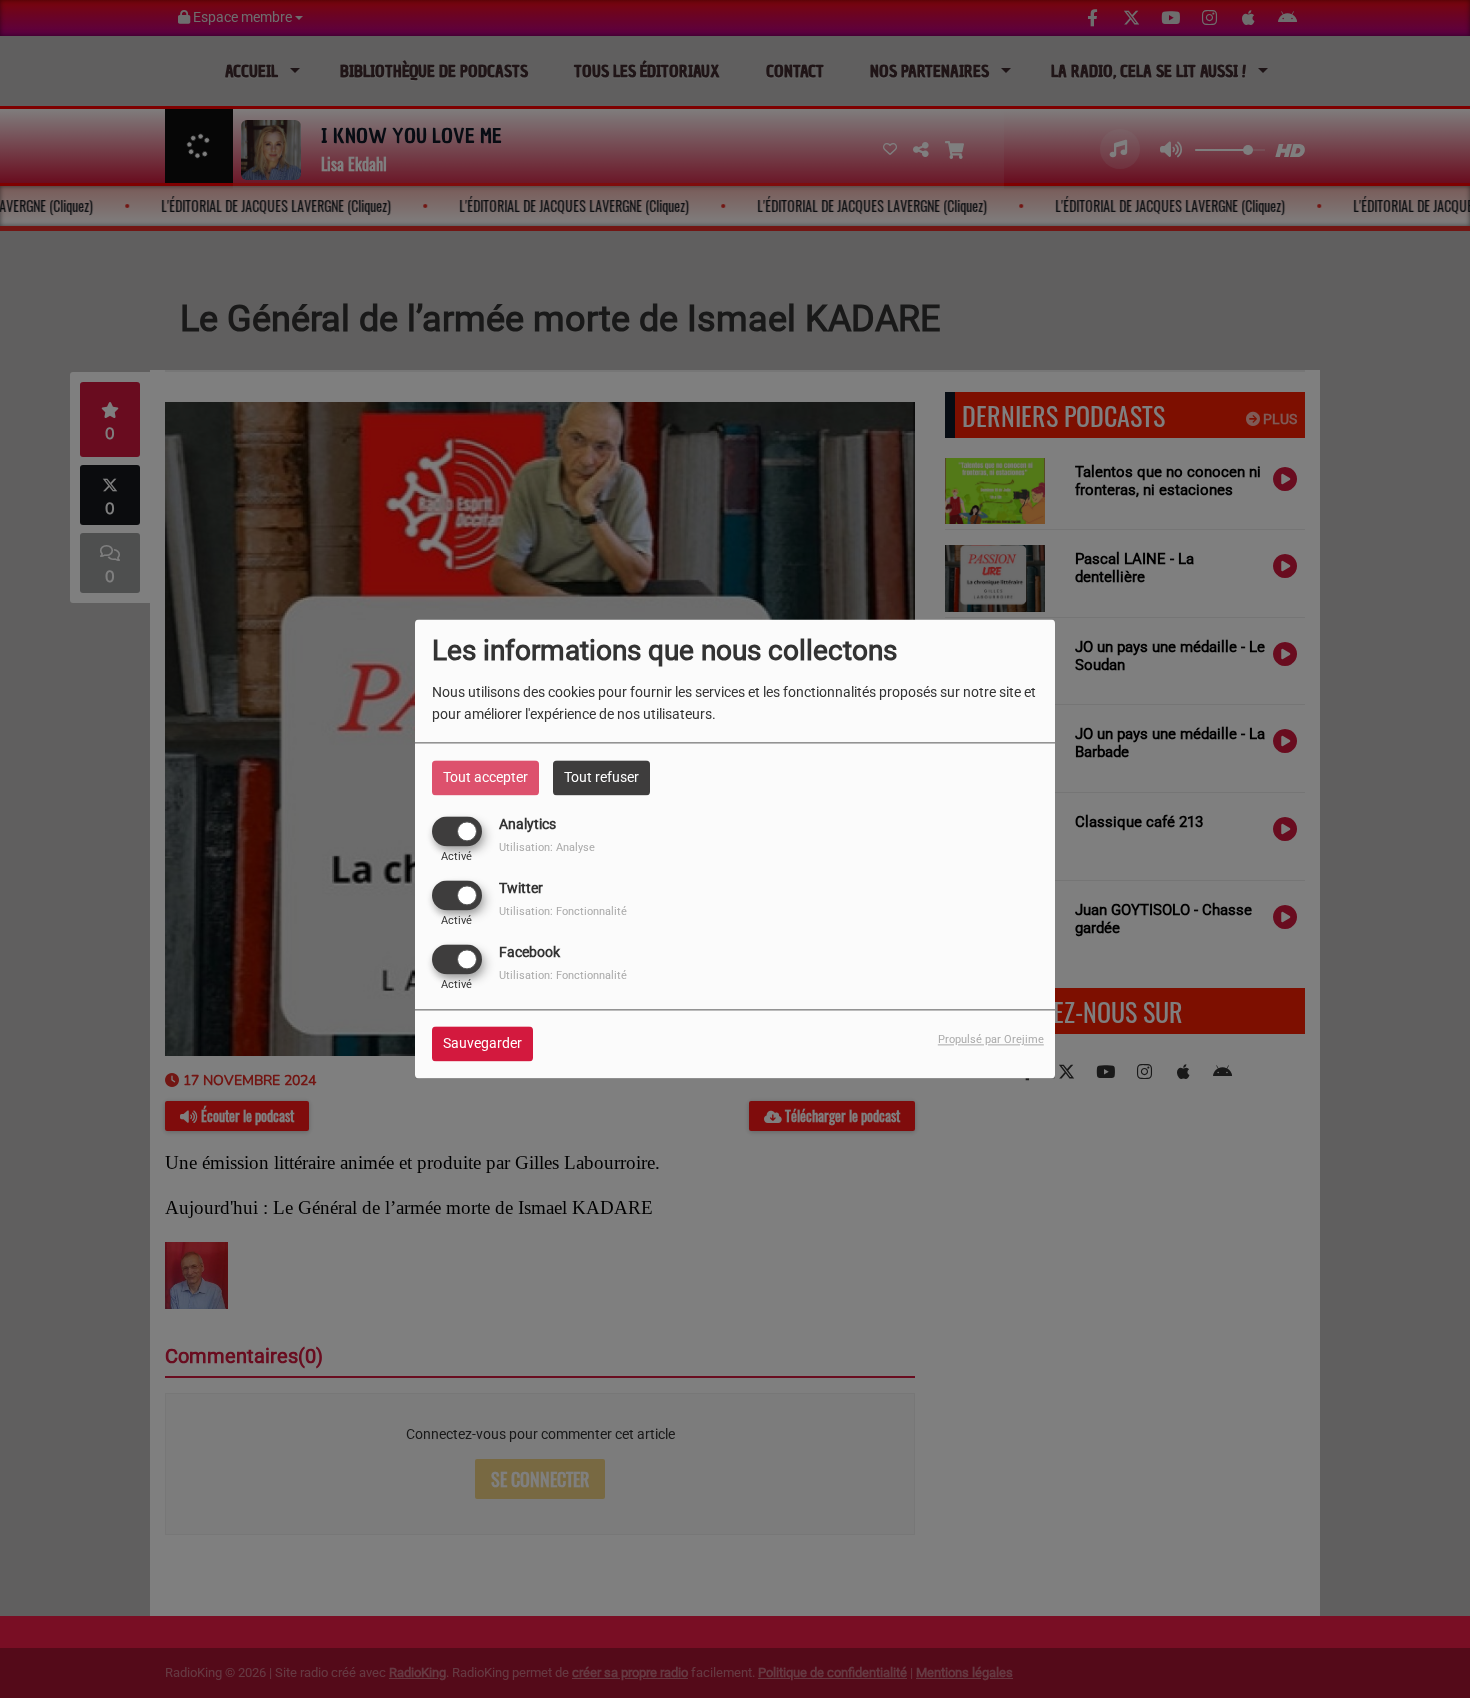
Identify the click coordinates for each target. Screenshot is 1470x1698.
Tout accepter (485, 777)
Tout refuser (601, 777)
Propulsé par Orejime (991, 1040)
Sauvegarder (482, 1044)
